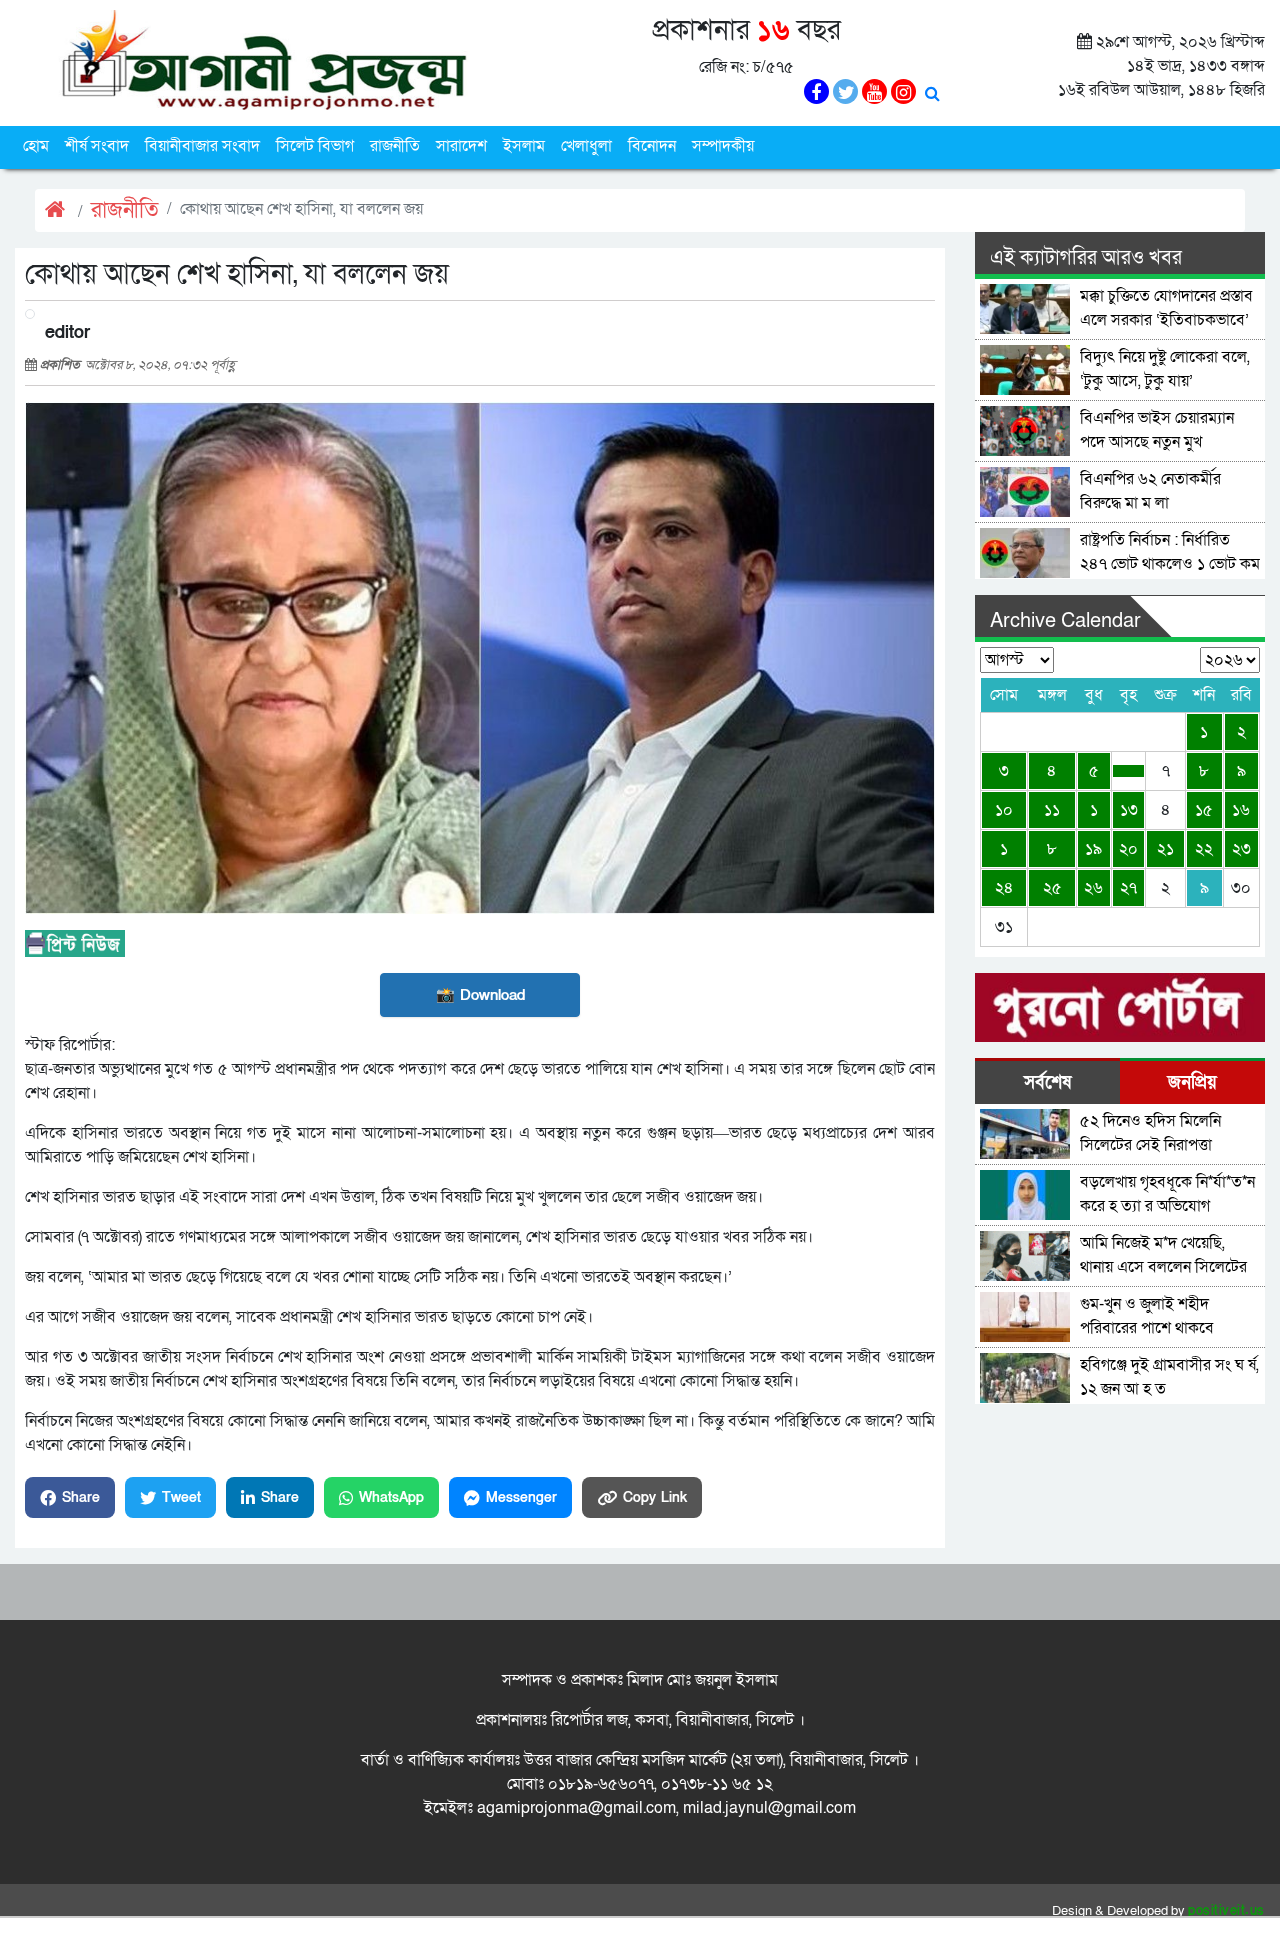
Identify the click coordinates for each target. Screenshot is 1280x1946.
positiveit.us (1226, 1911)
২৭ (1128, 888)
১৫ (1204, 810)
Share (81, 1497)
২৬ (1093, 888)
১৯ (1093, 849)
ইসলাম (524, 146)
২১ (1165, 849)
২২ (1204, 849)
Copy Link (655, 1497)
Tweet (181, 1497)
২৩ (1241, 849)
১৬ (1241, 810)
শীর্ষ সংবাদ (97, 146)
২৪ (1004, 888)
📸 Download (480, 995)
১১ (1052, 810)
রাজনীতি (395, 146)
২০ (1128, 849)
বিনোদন (652, 146)
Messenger (521, 1497)
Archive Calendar (1065, 621)
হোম (36, 146)
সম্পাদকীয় (723, 146)
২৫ (1052, 888)
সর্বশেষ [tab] (1047, 1082)
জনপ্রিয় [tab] (1192, 1082)
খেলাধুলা (586, 146)
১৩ (1129, 810)
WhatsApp (391, 1497)
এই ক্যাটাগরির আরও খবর (1086, 258)
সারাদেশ (461, 146)
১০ (1004, 810)
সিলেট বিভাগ (315, 146)
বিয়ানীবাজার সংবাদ (202, 146)
